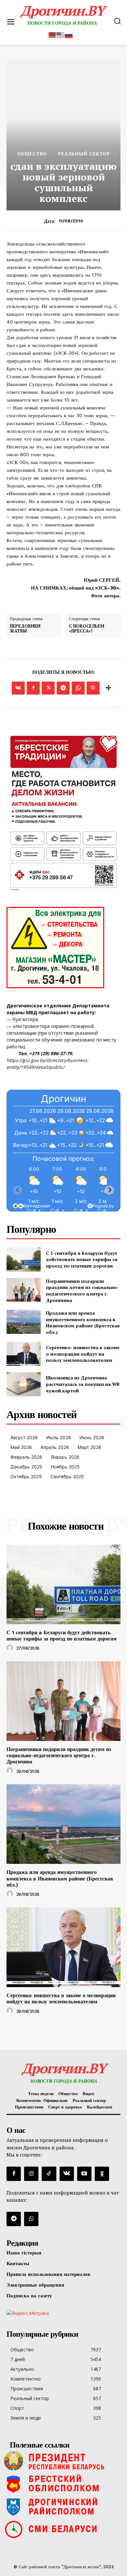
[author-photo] (11, 1648)
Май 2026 (21, 1447)
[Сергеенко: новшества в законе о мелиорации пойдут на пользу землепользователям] (24, 1354)
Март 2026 (89, 1447)
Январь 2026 (65, 1457)
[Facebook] (33, 688)
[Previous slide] (18, 1190)
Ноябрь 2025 (65, 1467)
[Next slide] (109, 1190)
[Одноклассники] (102, 2174)
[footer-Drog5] (63, 2506)
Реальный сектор (84, 154)
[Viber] (93, 688)
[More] (108, 688)
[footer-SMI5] (63, 2529)
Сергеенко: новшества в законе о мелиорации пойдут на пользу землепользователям (83, 1354)
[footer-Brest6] (63, 2484)
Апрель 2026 (55, 1447)
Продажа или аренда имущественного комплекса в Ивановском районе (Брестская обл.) (83, 1322)
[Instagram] (31, 2174)
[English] (61, 34)
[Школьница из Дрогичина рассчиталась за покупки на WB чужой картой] (24, 1384)
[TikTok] (49, 2174)
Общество (32, 154)
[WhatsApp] (78, 688)
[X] (48, 688)
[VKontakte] (67, 2174)
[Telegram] (63, 688)
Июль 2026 (59, 1437)
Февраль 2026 (26, 1457)
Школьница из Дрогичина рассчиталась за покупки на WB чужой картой (83, 1384)
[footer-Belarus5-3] (63, 2461)
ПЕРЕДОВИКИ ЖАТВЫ (25, 629)
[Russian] (69, 34)
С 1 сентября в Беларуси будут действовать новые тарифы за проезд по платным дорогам (82, 1259)
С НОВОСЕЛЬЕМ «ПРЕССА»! (87, 629)
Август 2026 (24, 1437)
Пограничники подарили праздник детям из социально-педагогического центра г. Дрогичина (82, 1291)
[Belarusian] (52, 34)
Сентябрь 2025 (67, 1476)
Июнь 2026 (92, 1437)
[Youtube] (84, 2174)
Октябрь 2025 (26, 1476)
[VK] (18, 688)
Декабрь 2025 (26, 1467)
